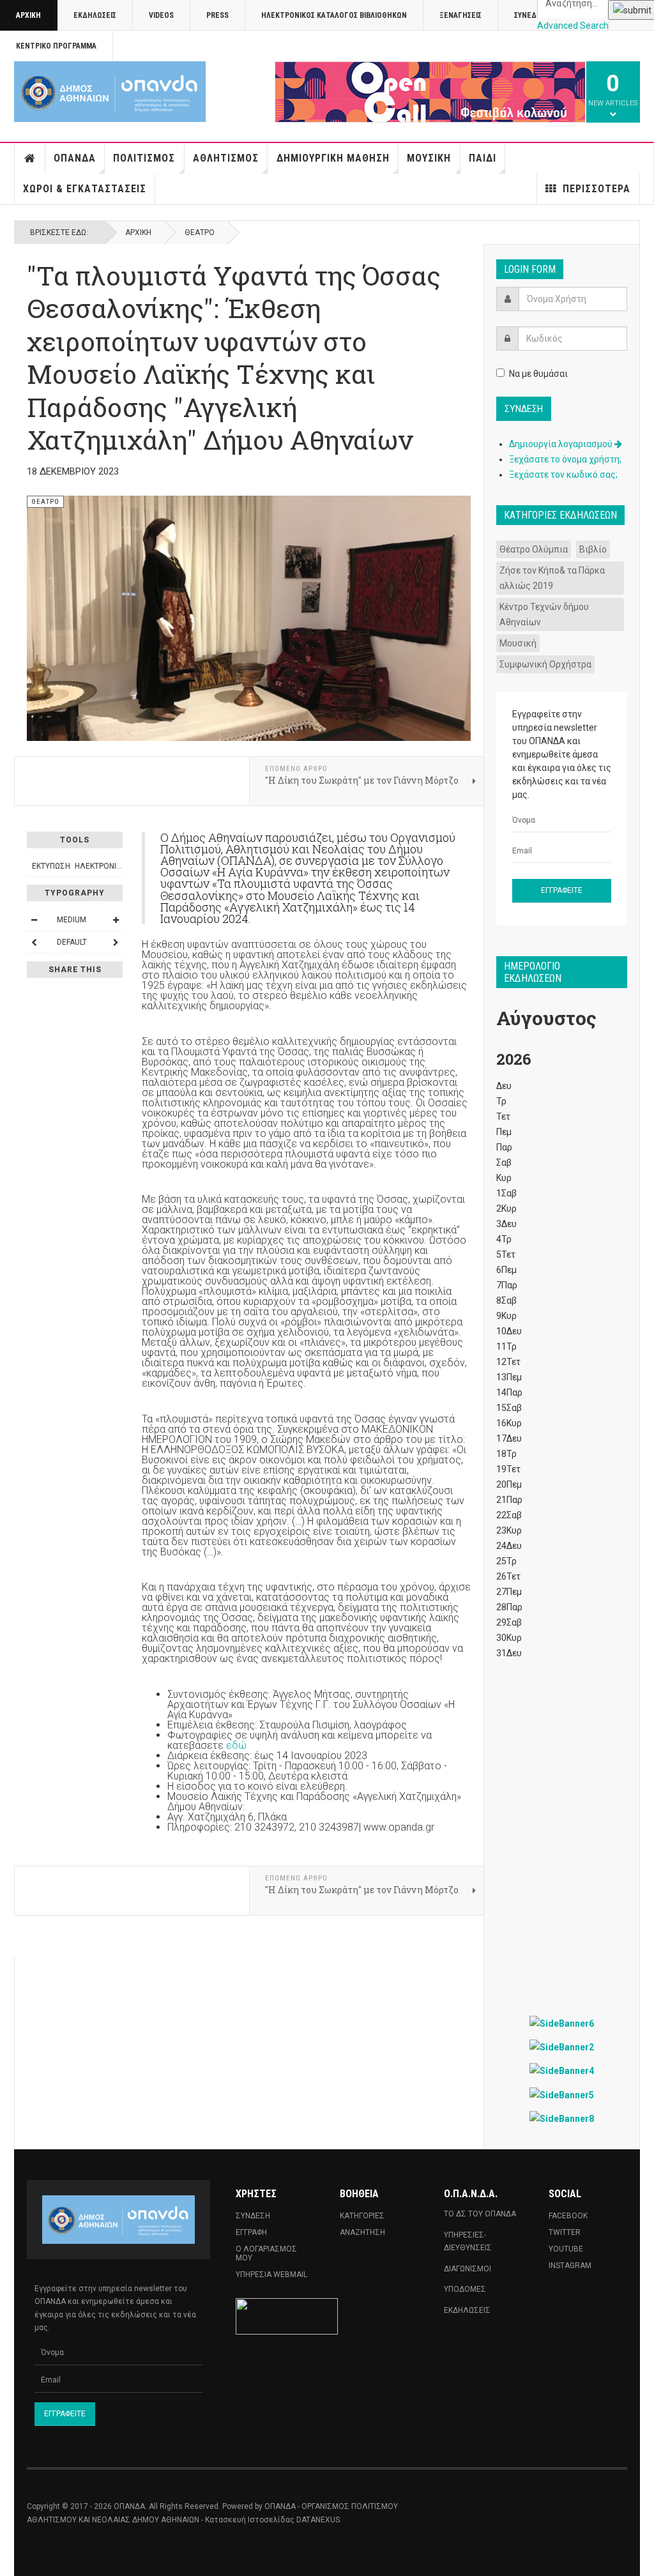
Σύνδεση (253, 2216)
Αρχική (28, 15)
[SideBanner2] (562, 2047)
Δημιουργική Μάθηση (333, 158)
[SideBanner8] (562, 2118)
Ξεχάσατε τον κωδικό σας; (563, 475)
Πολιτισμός (144, 158)
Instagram (570, 2266)
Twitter (565, 2232)
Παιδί (483, 158)
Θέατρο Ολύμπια (534, 549)
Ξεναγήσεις (460, 15)
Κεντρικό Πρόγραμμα (56, 46)
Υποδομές (465, 2289)
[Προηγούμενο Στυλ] (34, 942)
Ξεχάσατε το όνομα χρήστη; (565, 459)
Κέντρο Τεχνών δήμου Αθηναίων (544, 614)
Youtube (566, 2249)
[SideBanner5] (562, 2094)
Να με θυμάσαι (538, 374)
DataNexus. (319, 2520)
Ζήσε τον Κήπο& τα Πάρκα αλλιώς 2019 (552, 578)
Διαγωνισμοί (468, 2269)
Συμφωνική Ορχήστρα (545, 664)
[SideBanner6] (562, 2023)
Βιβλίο (593, 549)
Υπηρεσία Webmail (271, 2275)
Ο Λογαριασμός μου (266, 2253)
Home (30, 158)
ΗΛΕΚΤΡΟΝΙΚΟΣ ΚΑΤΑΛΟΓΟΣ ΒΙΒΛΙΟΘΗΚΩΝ (334, 15)
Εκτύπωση (51, 866)
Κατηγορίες (362, 2216)
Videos (161, 15)
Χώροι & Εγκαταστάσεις (85, 189)
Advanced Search (573, 26)
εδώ (236, 1745)
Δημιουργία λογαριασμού (562, 444)
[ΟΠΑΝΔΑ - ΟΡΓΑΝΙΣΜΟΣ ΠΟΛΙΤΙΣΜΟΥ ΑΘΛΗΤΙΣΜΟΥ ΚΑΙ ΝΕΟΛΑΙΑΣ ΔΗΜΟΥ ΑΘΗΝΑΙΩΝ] (110, 92)
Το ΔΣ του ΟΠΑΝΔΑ (480, 2214)
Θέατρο (200, 232)
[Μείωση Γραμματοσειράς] (34, 920)
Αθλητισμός (226, 158)
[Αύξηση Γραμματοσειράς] (116, 920)
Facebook (568, 2216)
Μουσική (429, 158)
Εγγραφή (251, 2232)
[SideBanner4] (562, 2070)
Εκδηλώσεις (95, 15)
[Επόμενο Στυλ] (116, 942)
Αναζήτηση (362, 2232)
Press (217, 15)
